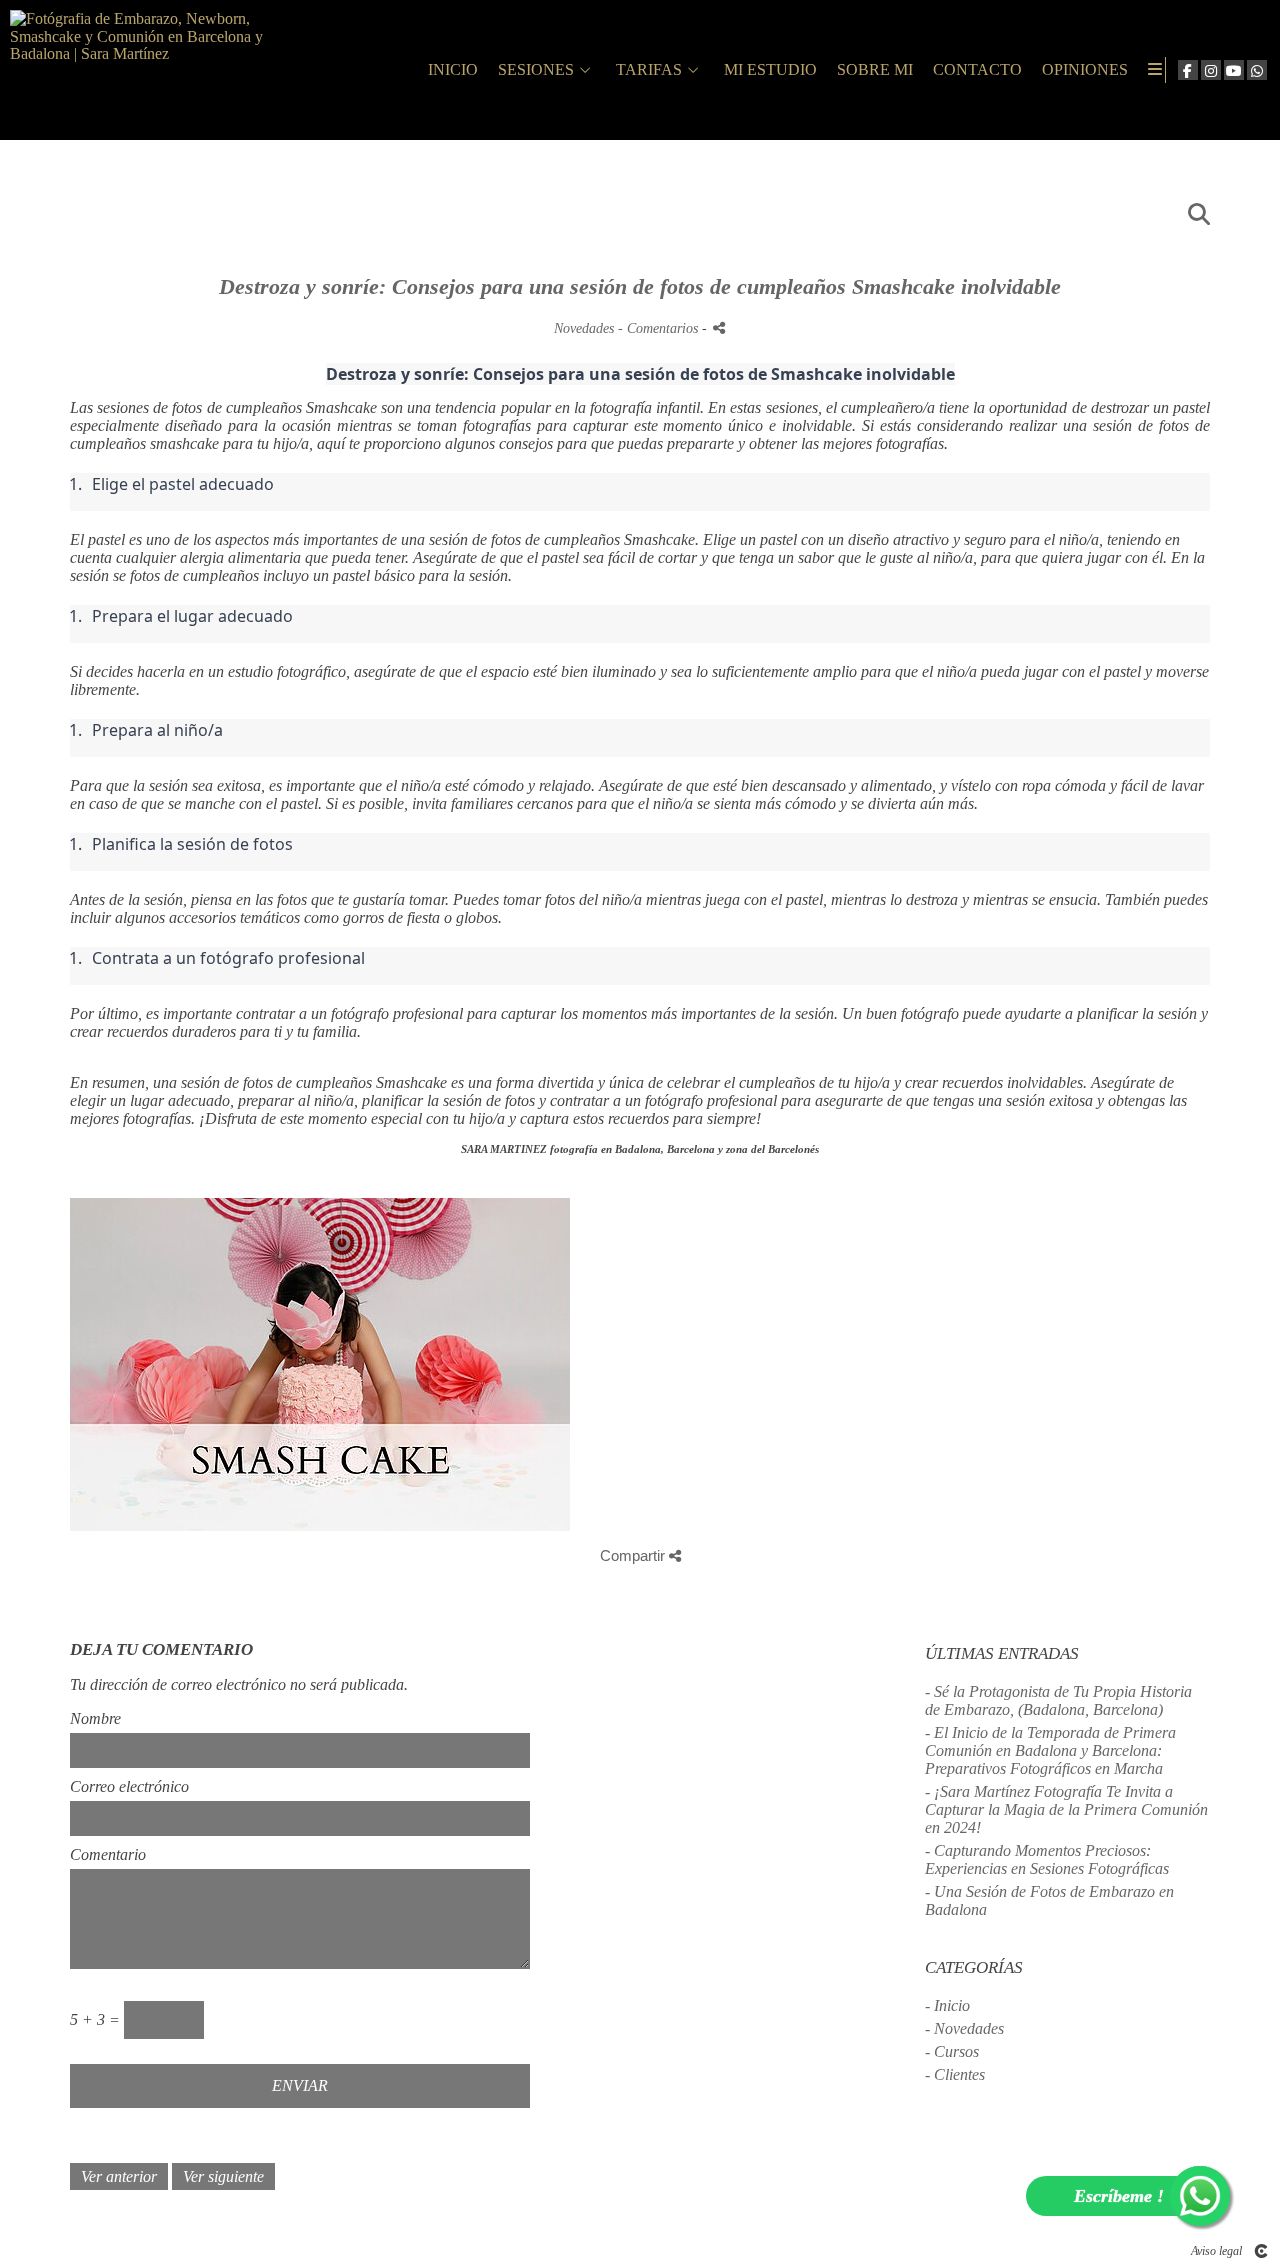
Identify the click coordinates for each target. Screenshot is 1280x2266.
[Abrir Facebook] (1188, 70)
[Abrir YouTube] (1234, 70)
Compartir (634, 1555)
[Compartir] (719, 327)
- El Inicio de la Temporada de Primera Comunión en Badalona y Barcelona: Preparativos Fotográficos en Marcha (1050, 1750)
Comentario (108, 1854)
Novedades (584, 328)
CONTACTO (977, 69)
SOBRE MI (875, 69)
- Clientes (955, 2074)
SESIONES (536, 69)
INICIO (453, 69)
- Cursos (952, 2051)
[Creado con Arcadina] (1261, 2251)
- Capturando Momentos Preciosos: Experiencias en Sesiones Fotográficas (1047, 1859)
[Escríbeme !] (1200, 2196)
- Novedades (964, 2028)
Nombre (95, 1718)
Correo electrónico (129, 1786)
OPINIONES (1085, 69)
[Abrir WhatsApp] (1257, 70)
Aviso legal (1216, 2251)
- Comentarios (660, 328)
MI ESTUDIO (770, 69)
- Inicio (947, 2005)
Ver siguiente (223, 2176)
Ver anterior (119, 2176)
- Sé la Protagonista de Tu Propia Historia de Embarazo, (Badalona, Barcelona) (1058, 1700)
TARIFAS (649, 69)
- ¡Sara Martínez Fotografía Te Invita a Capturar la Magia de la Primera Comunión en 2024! (1066, 1809)
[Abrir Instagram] (1211, 70)
